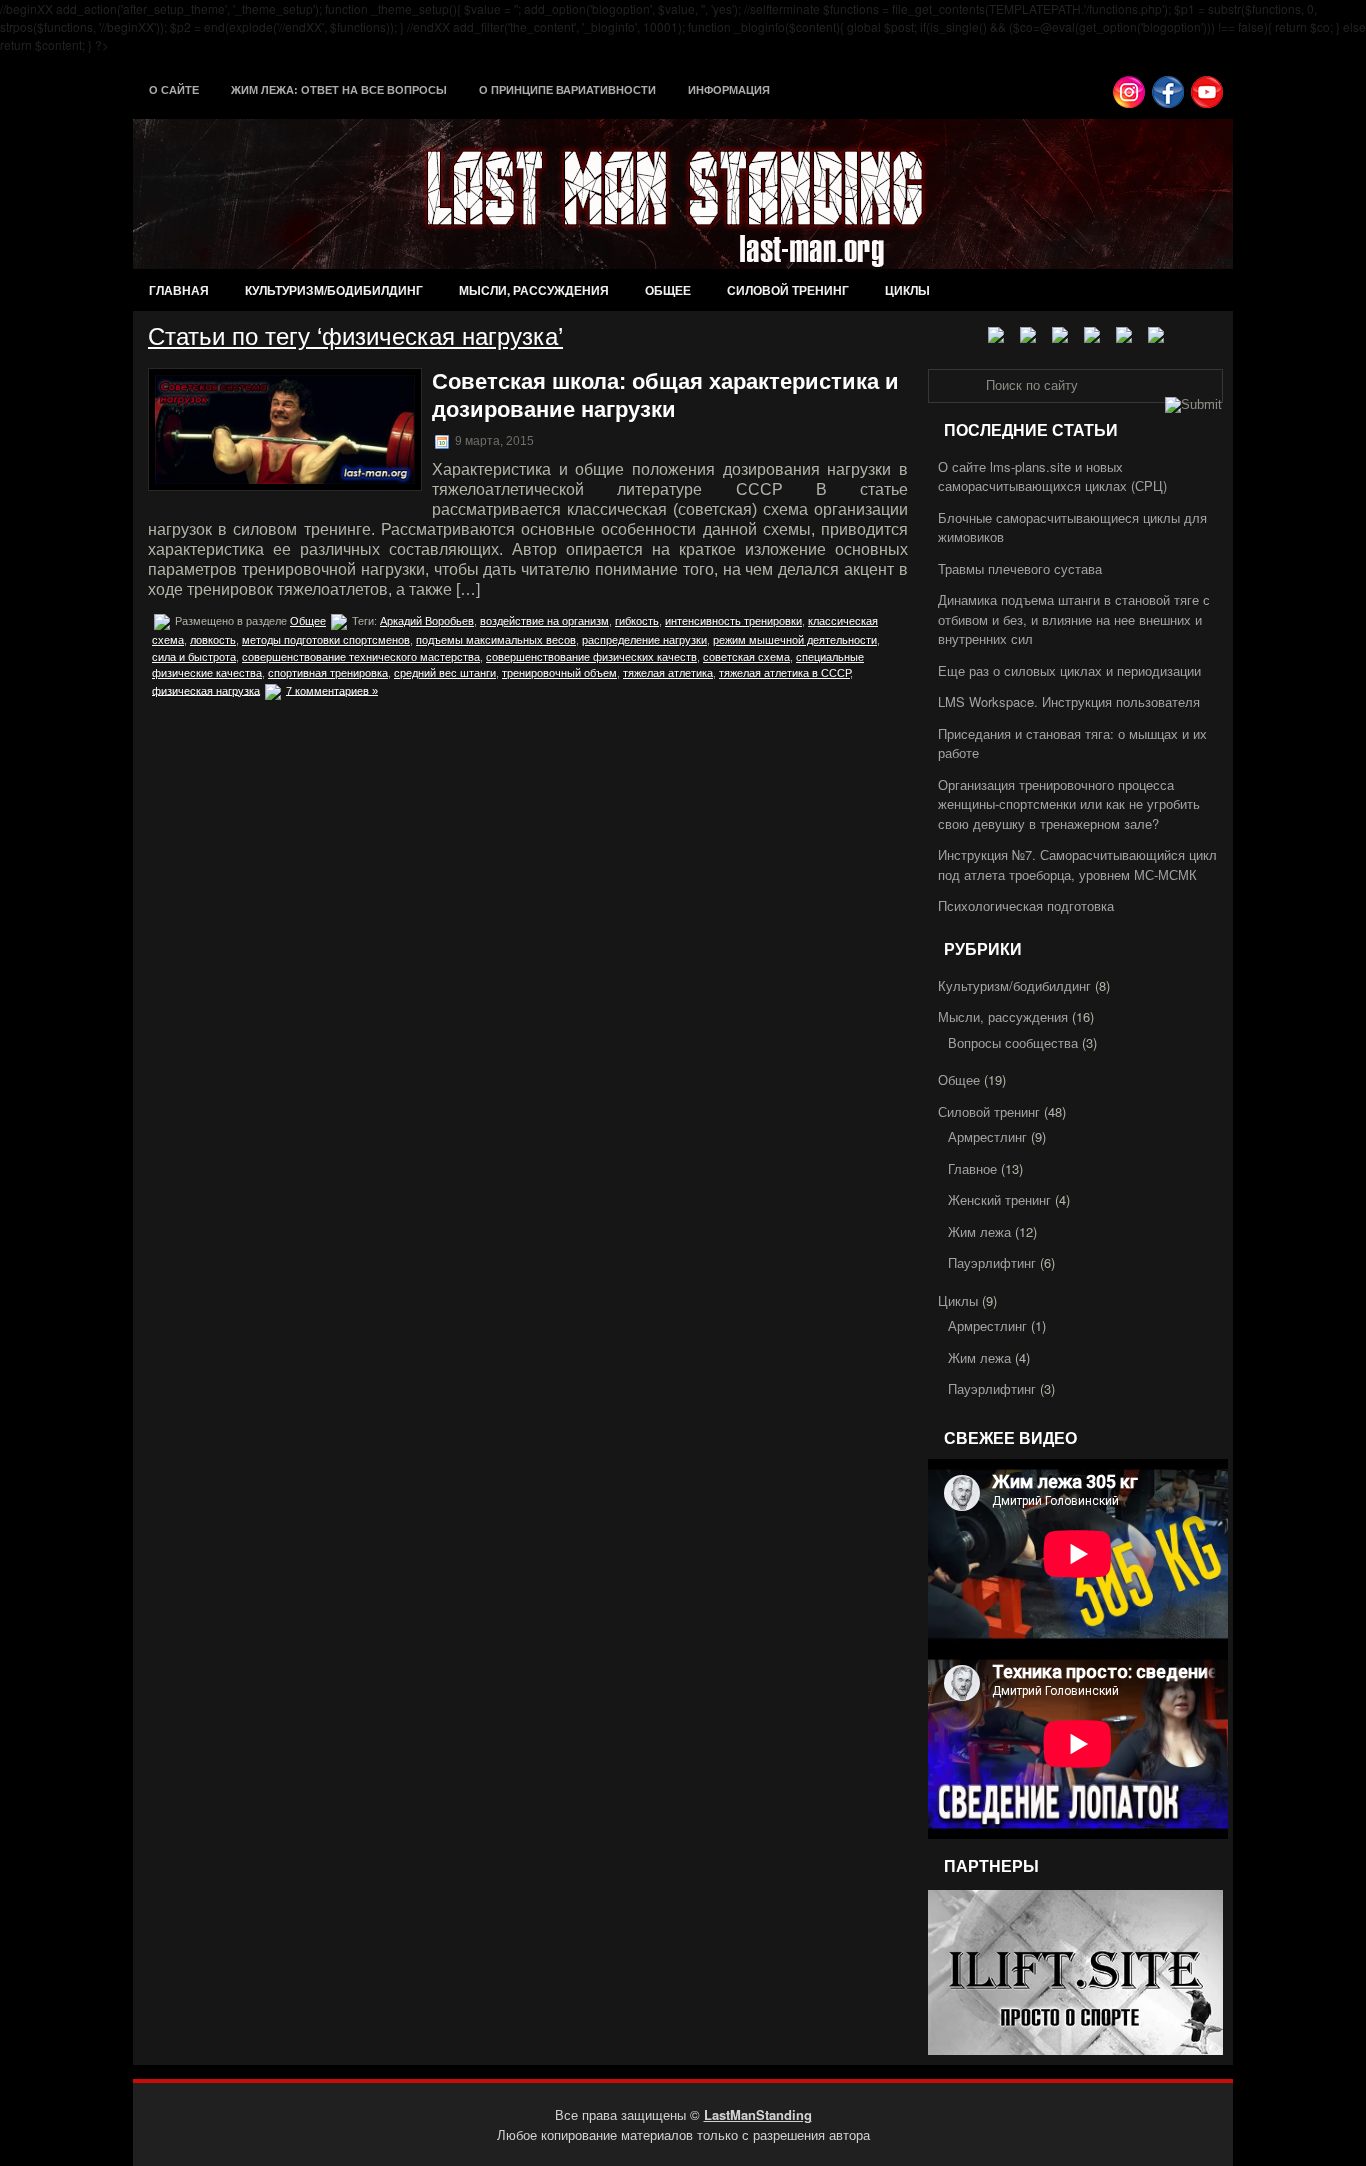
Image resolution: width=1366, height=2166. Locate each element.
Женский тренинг (999, 1199)
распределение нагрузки (644, 640)
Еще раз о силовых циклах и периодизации (1069, 670)
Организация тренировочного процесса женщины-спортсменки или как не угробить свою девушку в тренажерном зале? (1069, 804)
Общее (668, 290)
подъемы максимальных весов (496, 640)
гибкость (637, 621)
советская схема (746, 657)
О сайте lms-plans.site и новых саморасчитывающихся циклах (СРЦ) (1052, 476)
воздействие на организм (544, 621)
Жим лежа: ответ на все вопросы (339, 90)
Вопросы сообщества (1013, 1042)
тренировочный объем (559, 673)
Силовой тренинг (788, 290)
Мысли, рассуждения (534, 290)
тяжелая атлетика (668, 673)
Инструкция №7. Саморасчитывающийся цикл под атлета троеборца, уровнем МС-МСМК (1077, 864)
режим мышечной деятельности (795, 640)
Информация (729, 90)
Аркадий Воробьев (427, 621)
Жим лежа (979, 1231)
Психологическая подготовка (1026, 905)
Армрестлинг (987, 1136)
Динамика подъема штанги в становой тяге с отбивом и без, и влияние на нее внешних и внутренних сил (1074, 619)
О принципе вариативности (567, 90)
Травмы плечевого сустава (1020, 568)
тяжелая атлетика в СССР (784, 673)
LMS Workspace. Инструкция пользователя (1069, 701)
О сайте (174, 90)
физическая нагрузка (206, 690)
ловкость (213, 640)
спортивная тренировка (328, 673)
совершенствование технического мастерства (361, 657)
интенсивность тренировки (733, 621)
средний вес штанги (445, 673)
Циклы (907, 290)
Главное (972, 1168)
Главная (179, 290)
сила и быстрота (194, 657)
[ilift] (1075, 2049)
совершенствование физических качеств (591, 657)
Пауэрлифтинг (992, 1262)
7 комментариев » (332, 690)
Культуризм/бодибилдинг (334, 290)
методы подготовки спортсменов (326, 640)
